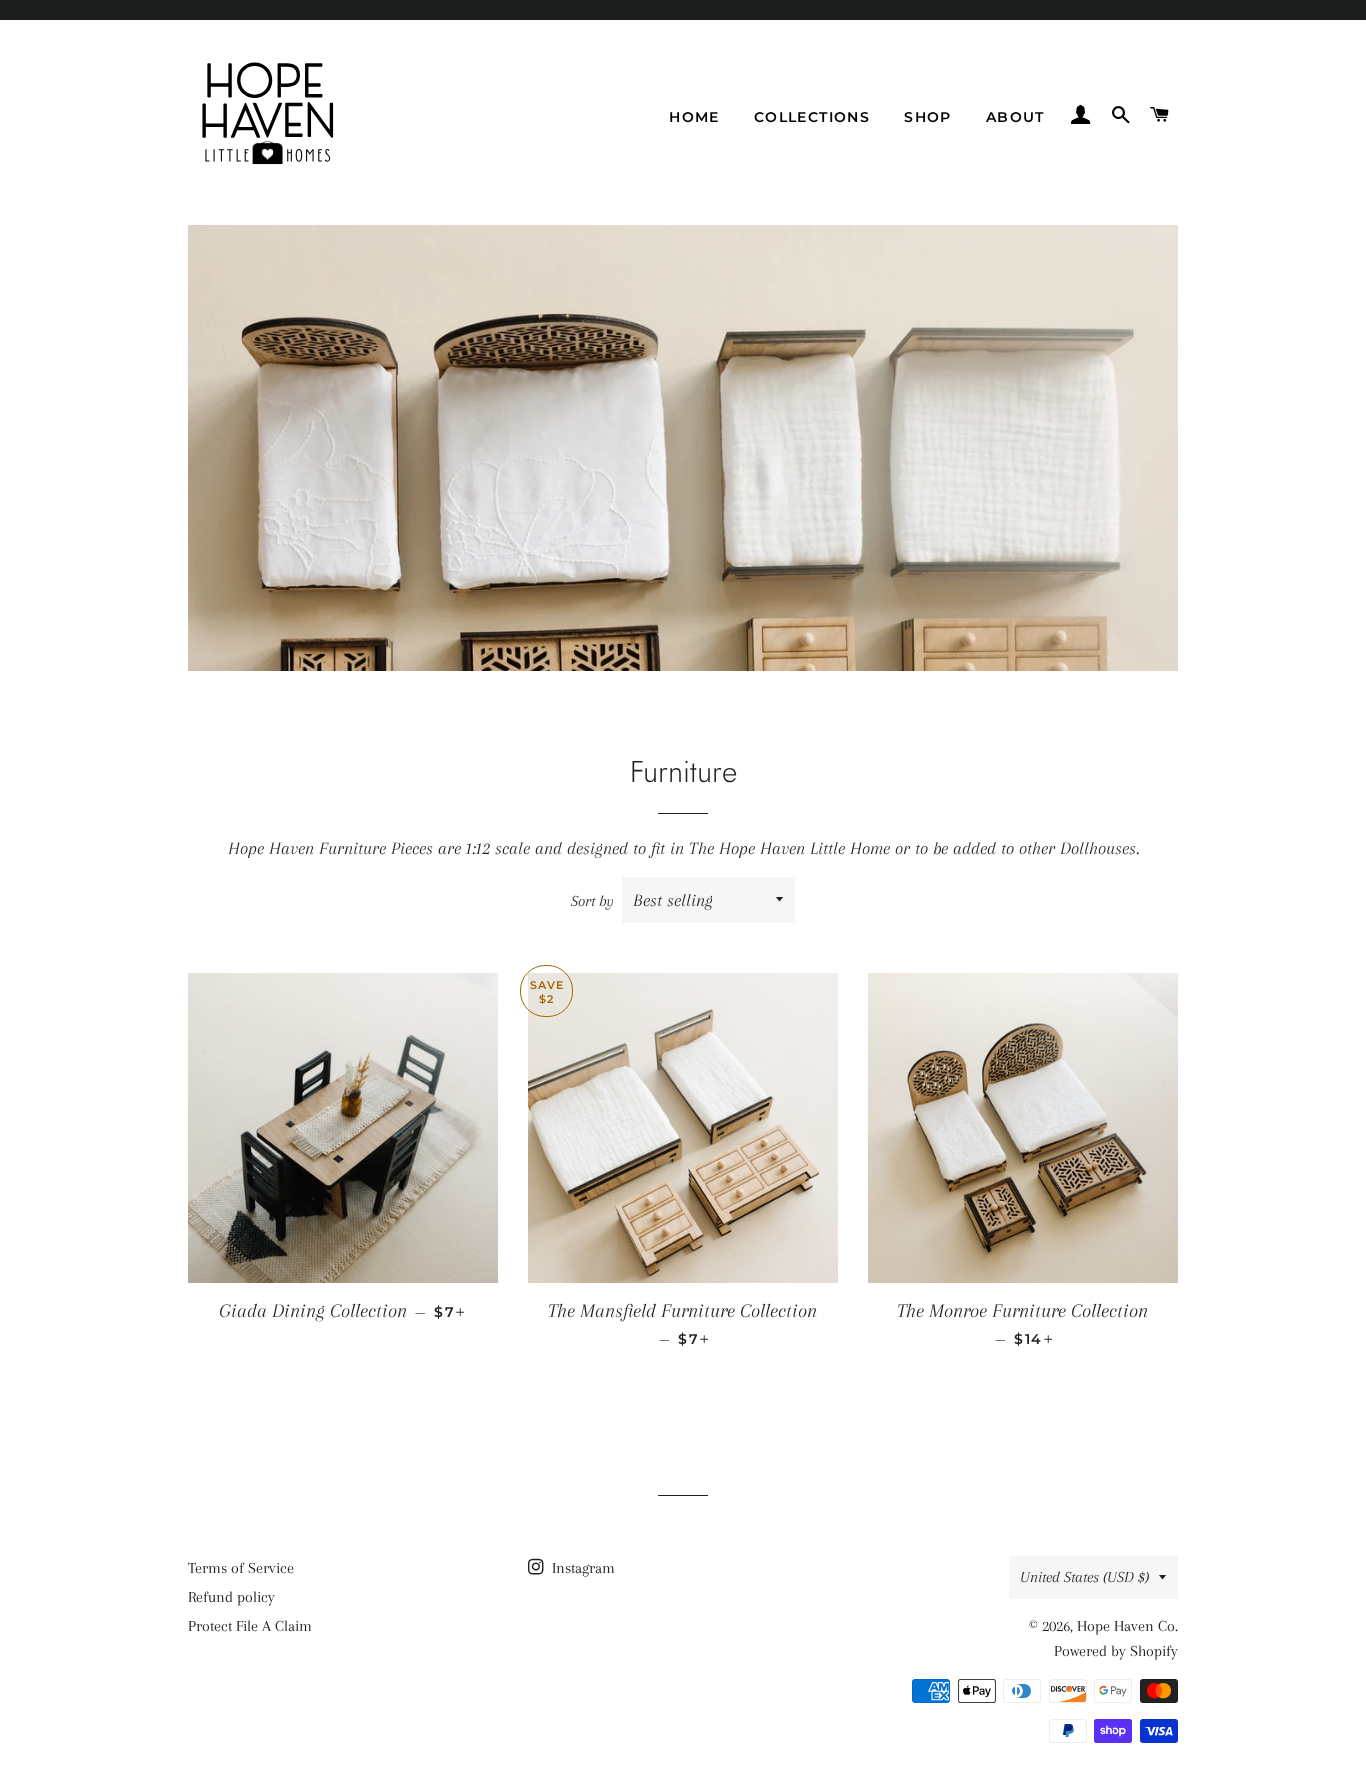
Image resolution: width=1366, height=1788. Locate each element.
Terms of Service (241, 1568)
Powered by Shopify (1116, 1651)
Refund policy (231, 1597)
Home (694, 117)
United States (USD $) (1084, 1577)
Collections (812, 117)
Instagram (581, 1568)
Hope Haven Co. (1127, 1626)
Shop (928, 117)
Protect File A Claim (250, 1626)
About (1015, 117)
